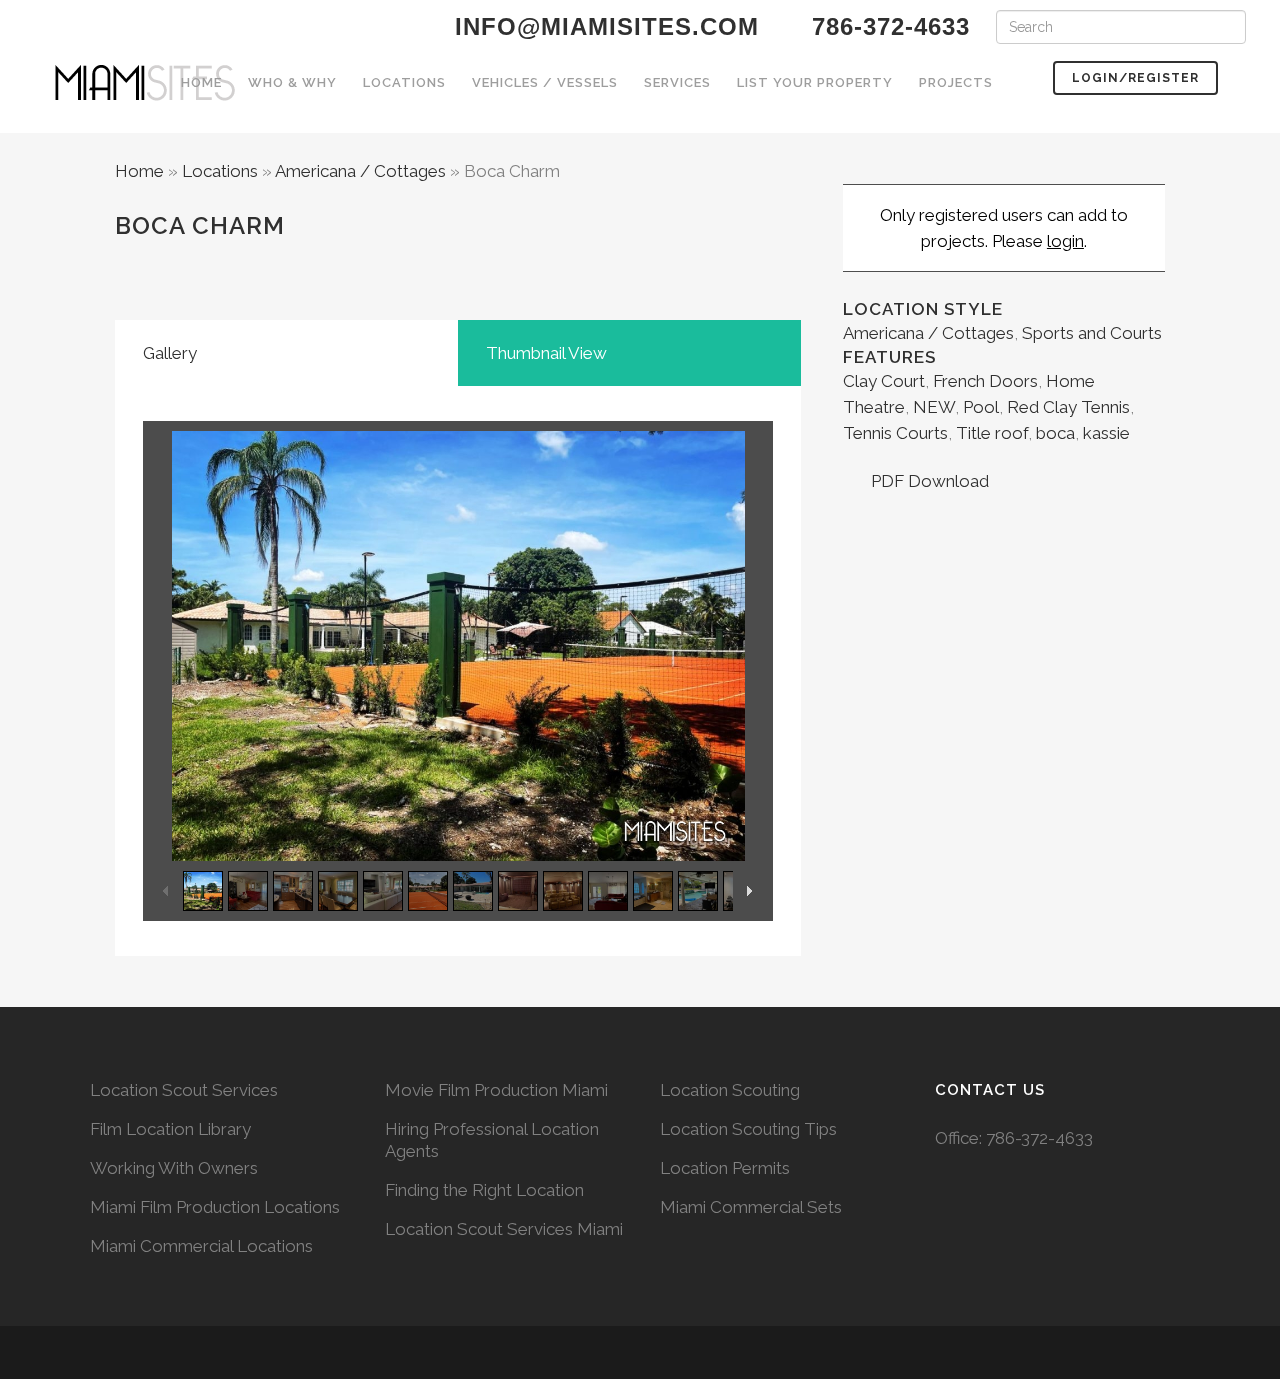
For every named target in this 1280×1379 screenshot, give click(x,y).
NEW (934, 407)
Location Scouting (730, 1090)
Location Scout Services (184, 1090)
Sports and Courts (1092, 333)
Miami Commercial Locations (201, 1246)
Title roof (992, 433)
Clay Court (884, 381)
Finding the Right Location (484, 1190)
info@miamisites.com (603, 26)
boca (1055, 433)
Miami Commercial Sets (751, 1207)
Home (139, 171)
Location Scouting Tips (748, 1129)
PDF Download (928, 481)
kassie (1106, 433)
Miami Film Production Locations (215, 1207)
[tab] (286, 353)
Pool (981, 407)
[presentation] (286, 353)
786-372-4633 (1039, 1138)
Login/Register (1135, 78)
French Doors (985, 381)
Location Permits (725, 1168)
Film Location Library (170, 1129)
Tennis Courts (895, 433)
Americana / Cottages (360, 171)
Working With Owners (174, 1168)
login (1065, 241)
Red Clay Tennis (1068, 407)
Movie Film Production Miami (496, 1090)
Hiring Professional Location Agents (492, 1140)
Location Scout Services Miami (504, 1229)
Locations (220, 171)
